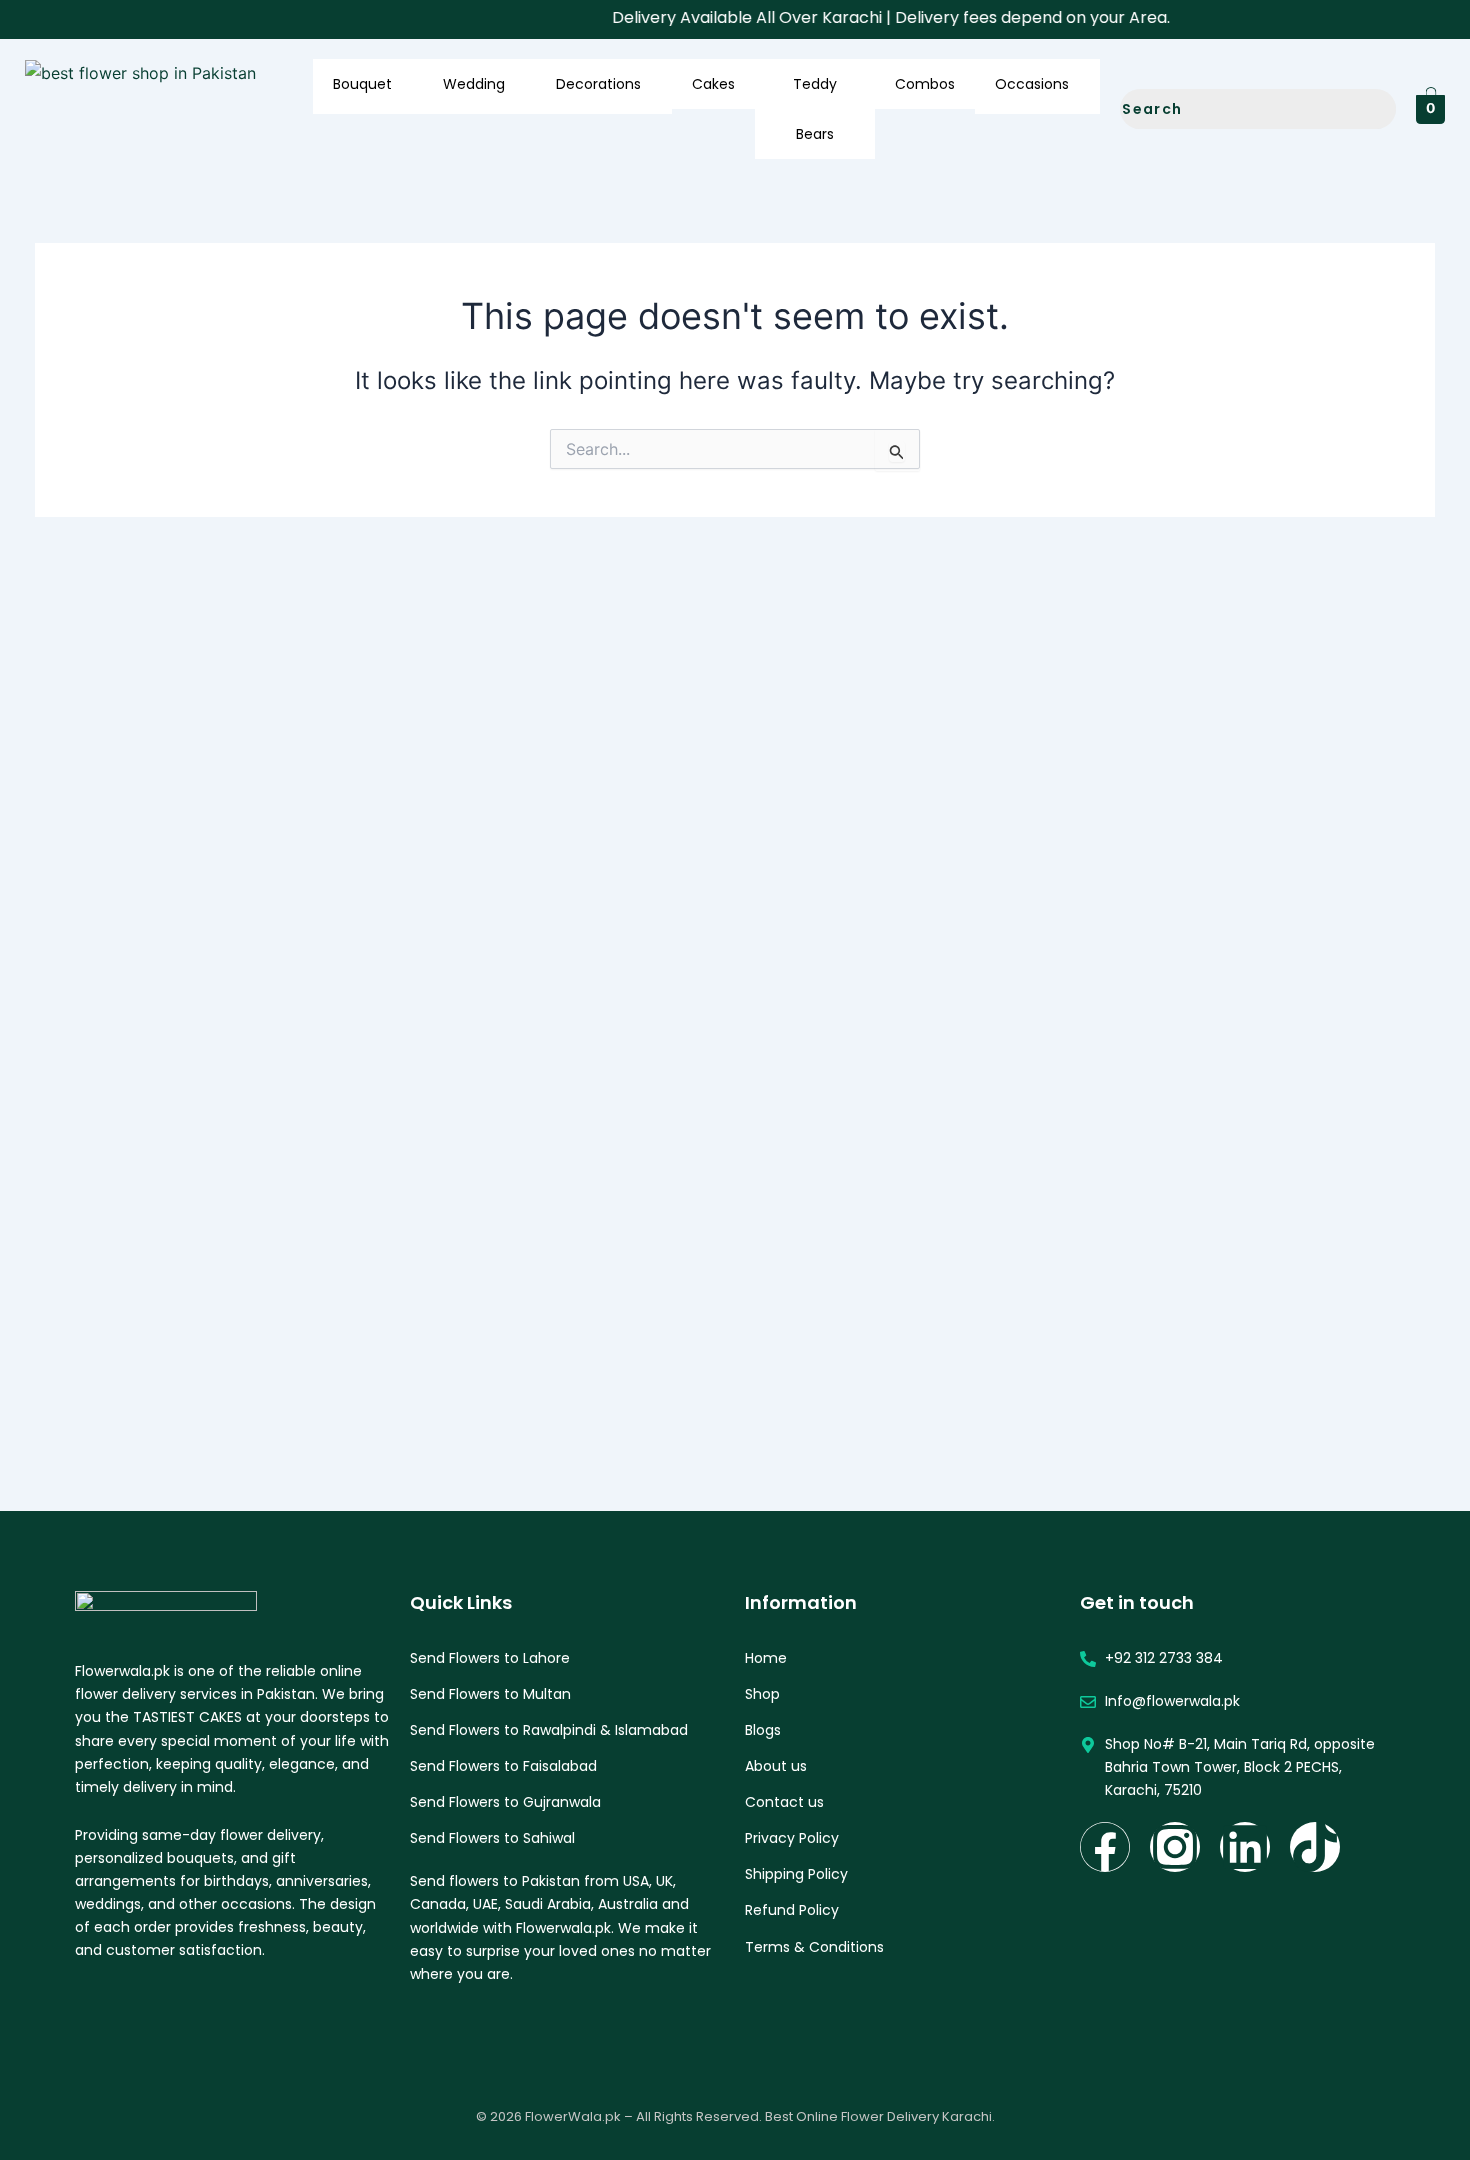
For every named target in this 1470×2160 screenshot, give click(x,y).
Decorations (598, 84)
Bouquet (362, 84)
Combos (925, 84)
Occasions (1032, 84)
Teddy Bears (815, 109)
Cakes (713, 84)
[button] (400, 89)
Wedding (474, 84)
